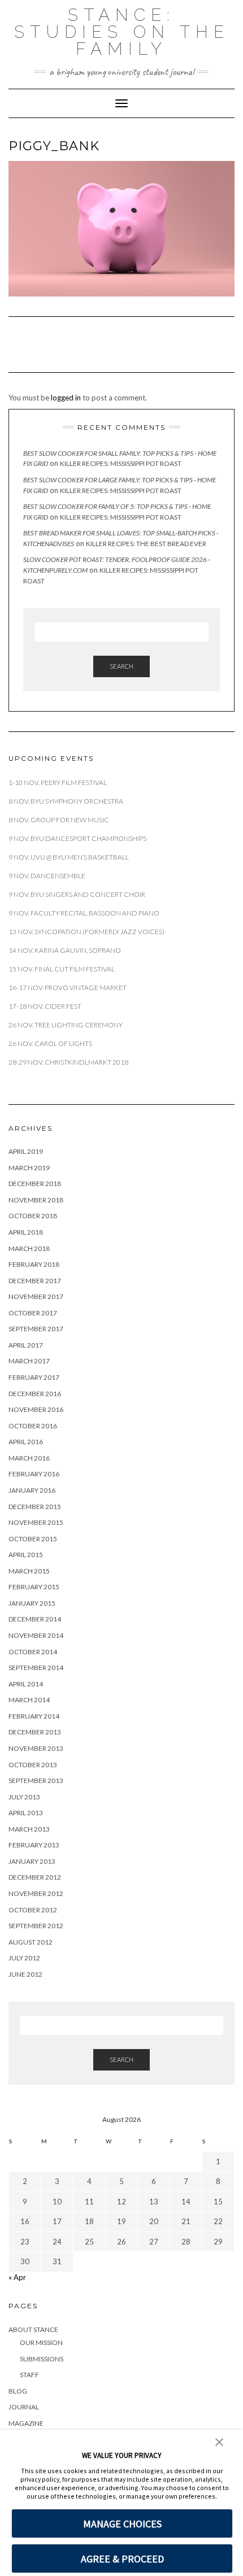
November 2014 (36, 1635)
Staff (29, 2375)
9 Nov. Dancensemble (47, 876)
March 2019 (29, 1168)
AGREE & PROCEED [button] (122, 2559)
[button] (219, 2441)
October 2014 (33, 1652)
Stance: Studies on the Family (122, 32)
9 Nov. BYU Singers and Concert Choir (77, 894)
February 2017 (34, 1377)
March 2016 (29, 1458)
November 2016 (36, 1409)
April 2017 (26, 1345)
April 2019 (26, 1151)
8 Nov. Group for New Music (59, 820)
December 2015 (35, 1507)
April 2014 (26, 1684)
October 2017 (33, 1313)
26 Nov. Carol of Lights (50, 1043)
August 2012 (31, 1942)
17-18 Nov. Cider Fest (45, 1006)
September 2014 (36, 1668)
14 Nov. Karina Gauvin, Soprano (65, 950)
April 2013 (26, 1813)
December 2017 (35, 1281)
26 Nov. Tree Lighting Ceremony (66, 1025)
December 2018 (35, 1184)
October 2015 (33, 1539)
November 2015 (36, 1522)
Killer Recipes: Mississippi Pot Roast (121, 463)
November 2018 (36, 1200)
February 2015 (34, 1587)
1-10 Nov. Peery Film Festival (58, 783)
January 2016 (32, 1490)
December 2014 (35, 1619)
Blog (18, 2391)
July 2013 (24, 1797)
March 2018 (29, 1248)
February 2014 (34, 1716)
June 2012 (25, 1974)
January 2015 (32, 1603)
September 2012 (36, 1926)
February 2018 (34, 1264)
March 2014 (29, 1700)
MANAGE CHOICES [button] (122, 2524)
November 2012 (36, 1893)
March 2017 (29, 1361)
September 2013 (36, 1780)
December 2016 (35, 1394)
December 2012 (35, 1877)
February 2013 (34, 1845)
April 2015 (26, 1555)
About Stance (33, 2329)
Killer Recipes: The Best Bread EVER (146, 544)
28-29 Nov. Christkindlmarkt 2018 (68, 1062)
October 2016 (33, 1426)
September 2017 (36, 1329)
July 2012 (24, 1958)
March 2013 (29, 1829)
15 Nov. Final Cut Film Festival (62, 969)
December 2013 (35, 1732)
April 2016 (26, 1442)
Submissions (42, 2359)
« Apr (17, 2277)
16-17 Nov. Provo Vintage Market (68, 988)
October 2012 (33, 1910)
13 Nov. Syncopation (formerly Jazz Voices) (86, 932)
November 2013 (36, 1748)
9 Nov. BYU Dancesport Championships (77, 838)
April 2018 (26, 1232)
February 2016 (34, 1474)
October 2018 (33, 1216)
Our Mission (41, 2342)
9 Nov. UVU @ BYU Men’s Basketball (69, 857)
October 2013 (33, 1765)
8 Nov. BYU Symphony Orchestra (66, 801)
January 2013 (32, 1861)
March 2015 (29, 1571)
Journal (24, 2407)
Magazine (26, 2423)
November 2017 (36, 1296)
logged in (66, 398)
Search (121, 666)
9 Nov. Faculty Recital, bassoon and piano (84, 913)
